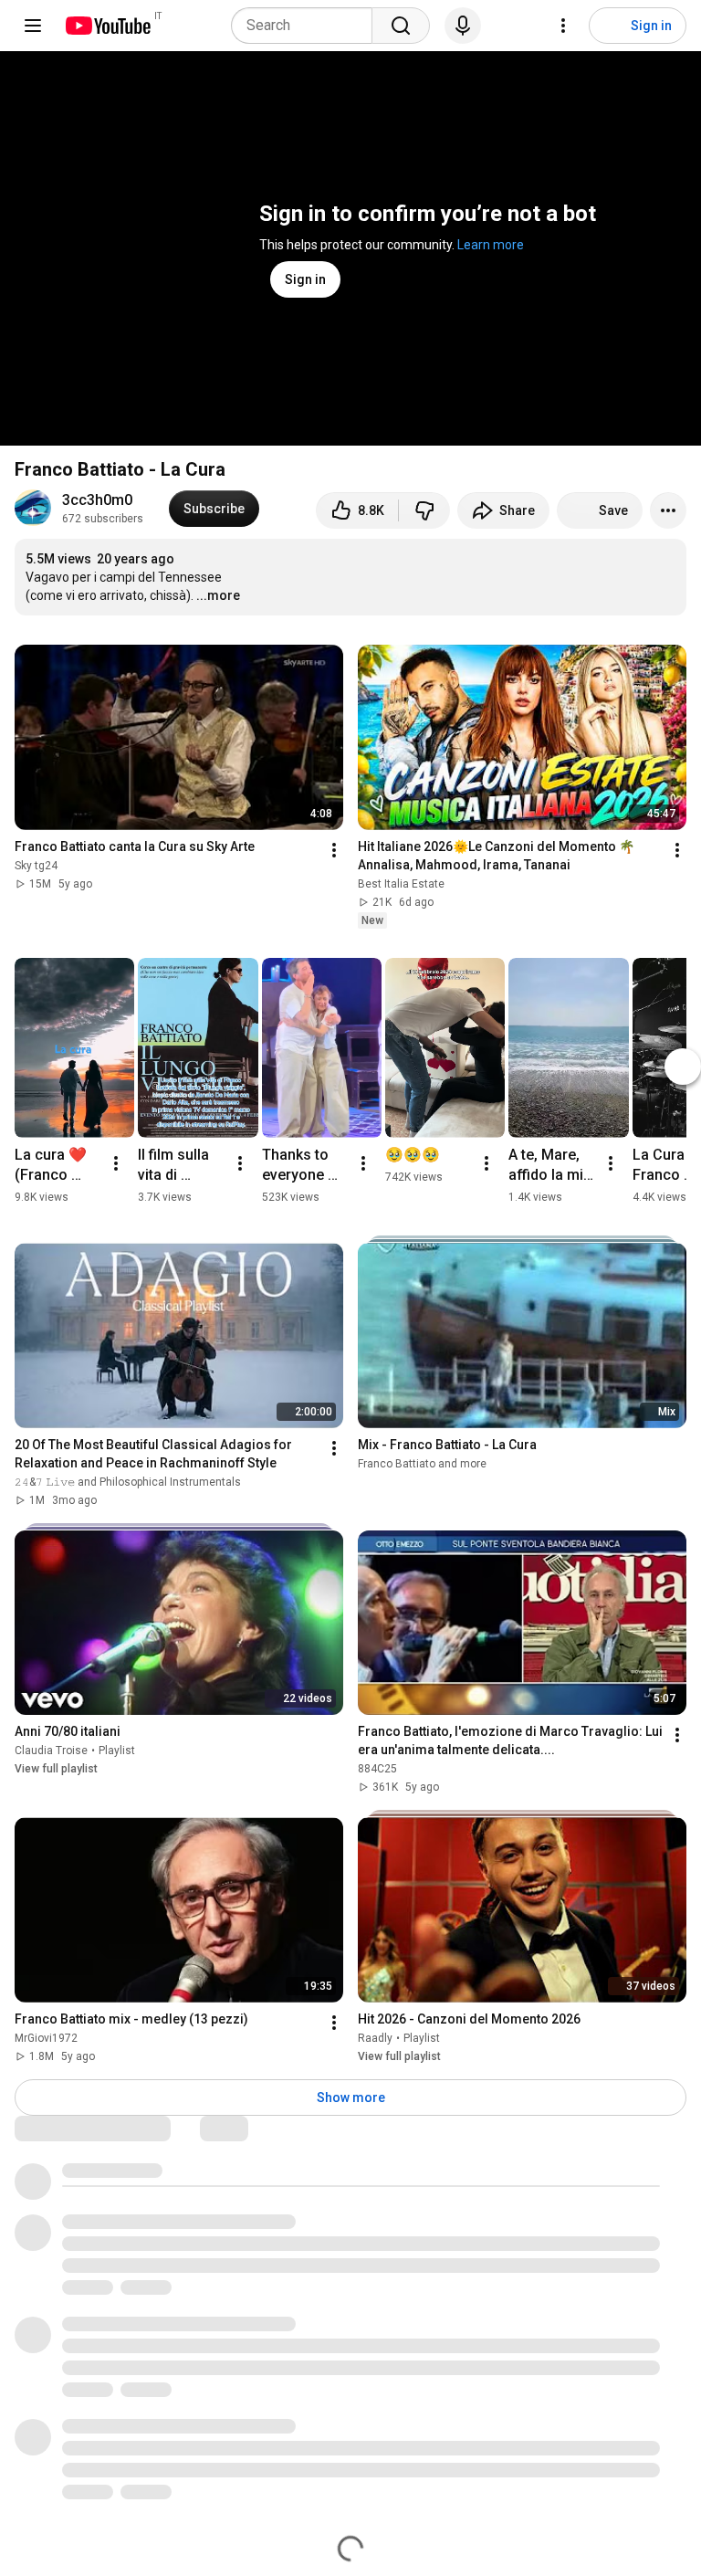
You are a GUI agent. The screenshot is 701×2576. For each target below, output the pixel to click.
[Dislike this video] (424, 510)
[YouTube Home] (107, 26)
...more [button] (218, 595)
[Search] (401, 26)
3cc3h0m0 (97, 500)
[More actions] (668, 510)
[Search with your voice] (463, 26)
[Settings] (563, 26)
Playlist (117, 1751)
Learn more (491, 245)
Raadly (375, 2038)
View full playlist (56, 1769)
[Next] (683, 1067)
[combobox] (307, 26)
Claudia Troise (51, 1751)
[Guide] (33, 26)
